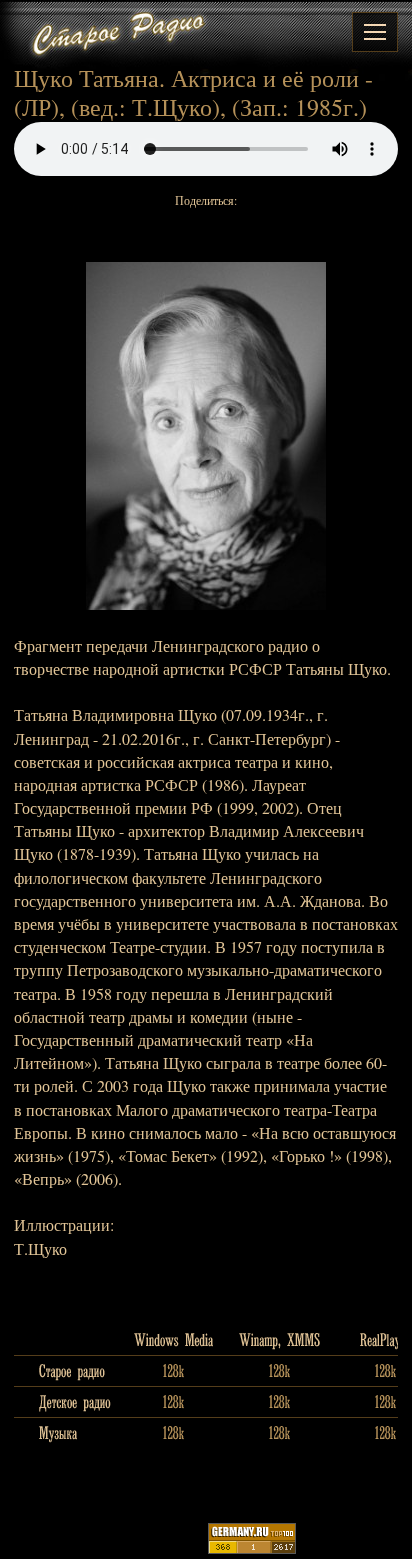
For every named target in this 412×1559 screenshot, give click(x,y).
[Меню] (375, 32)
